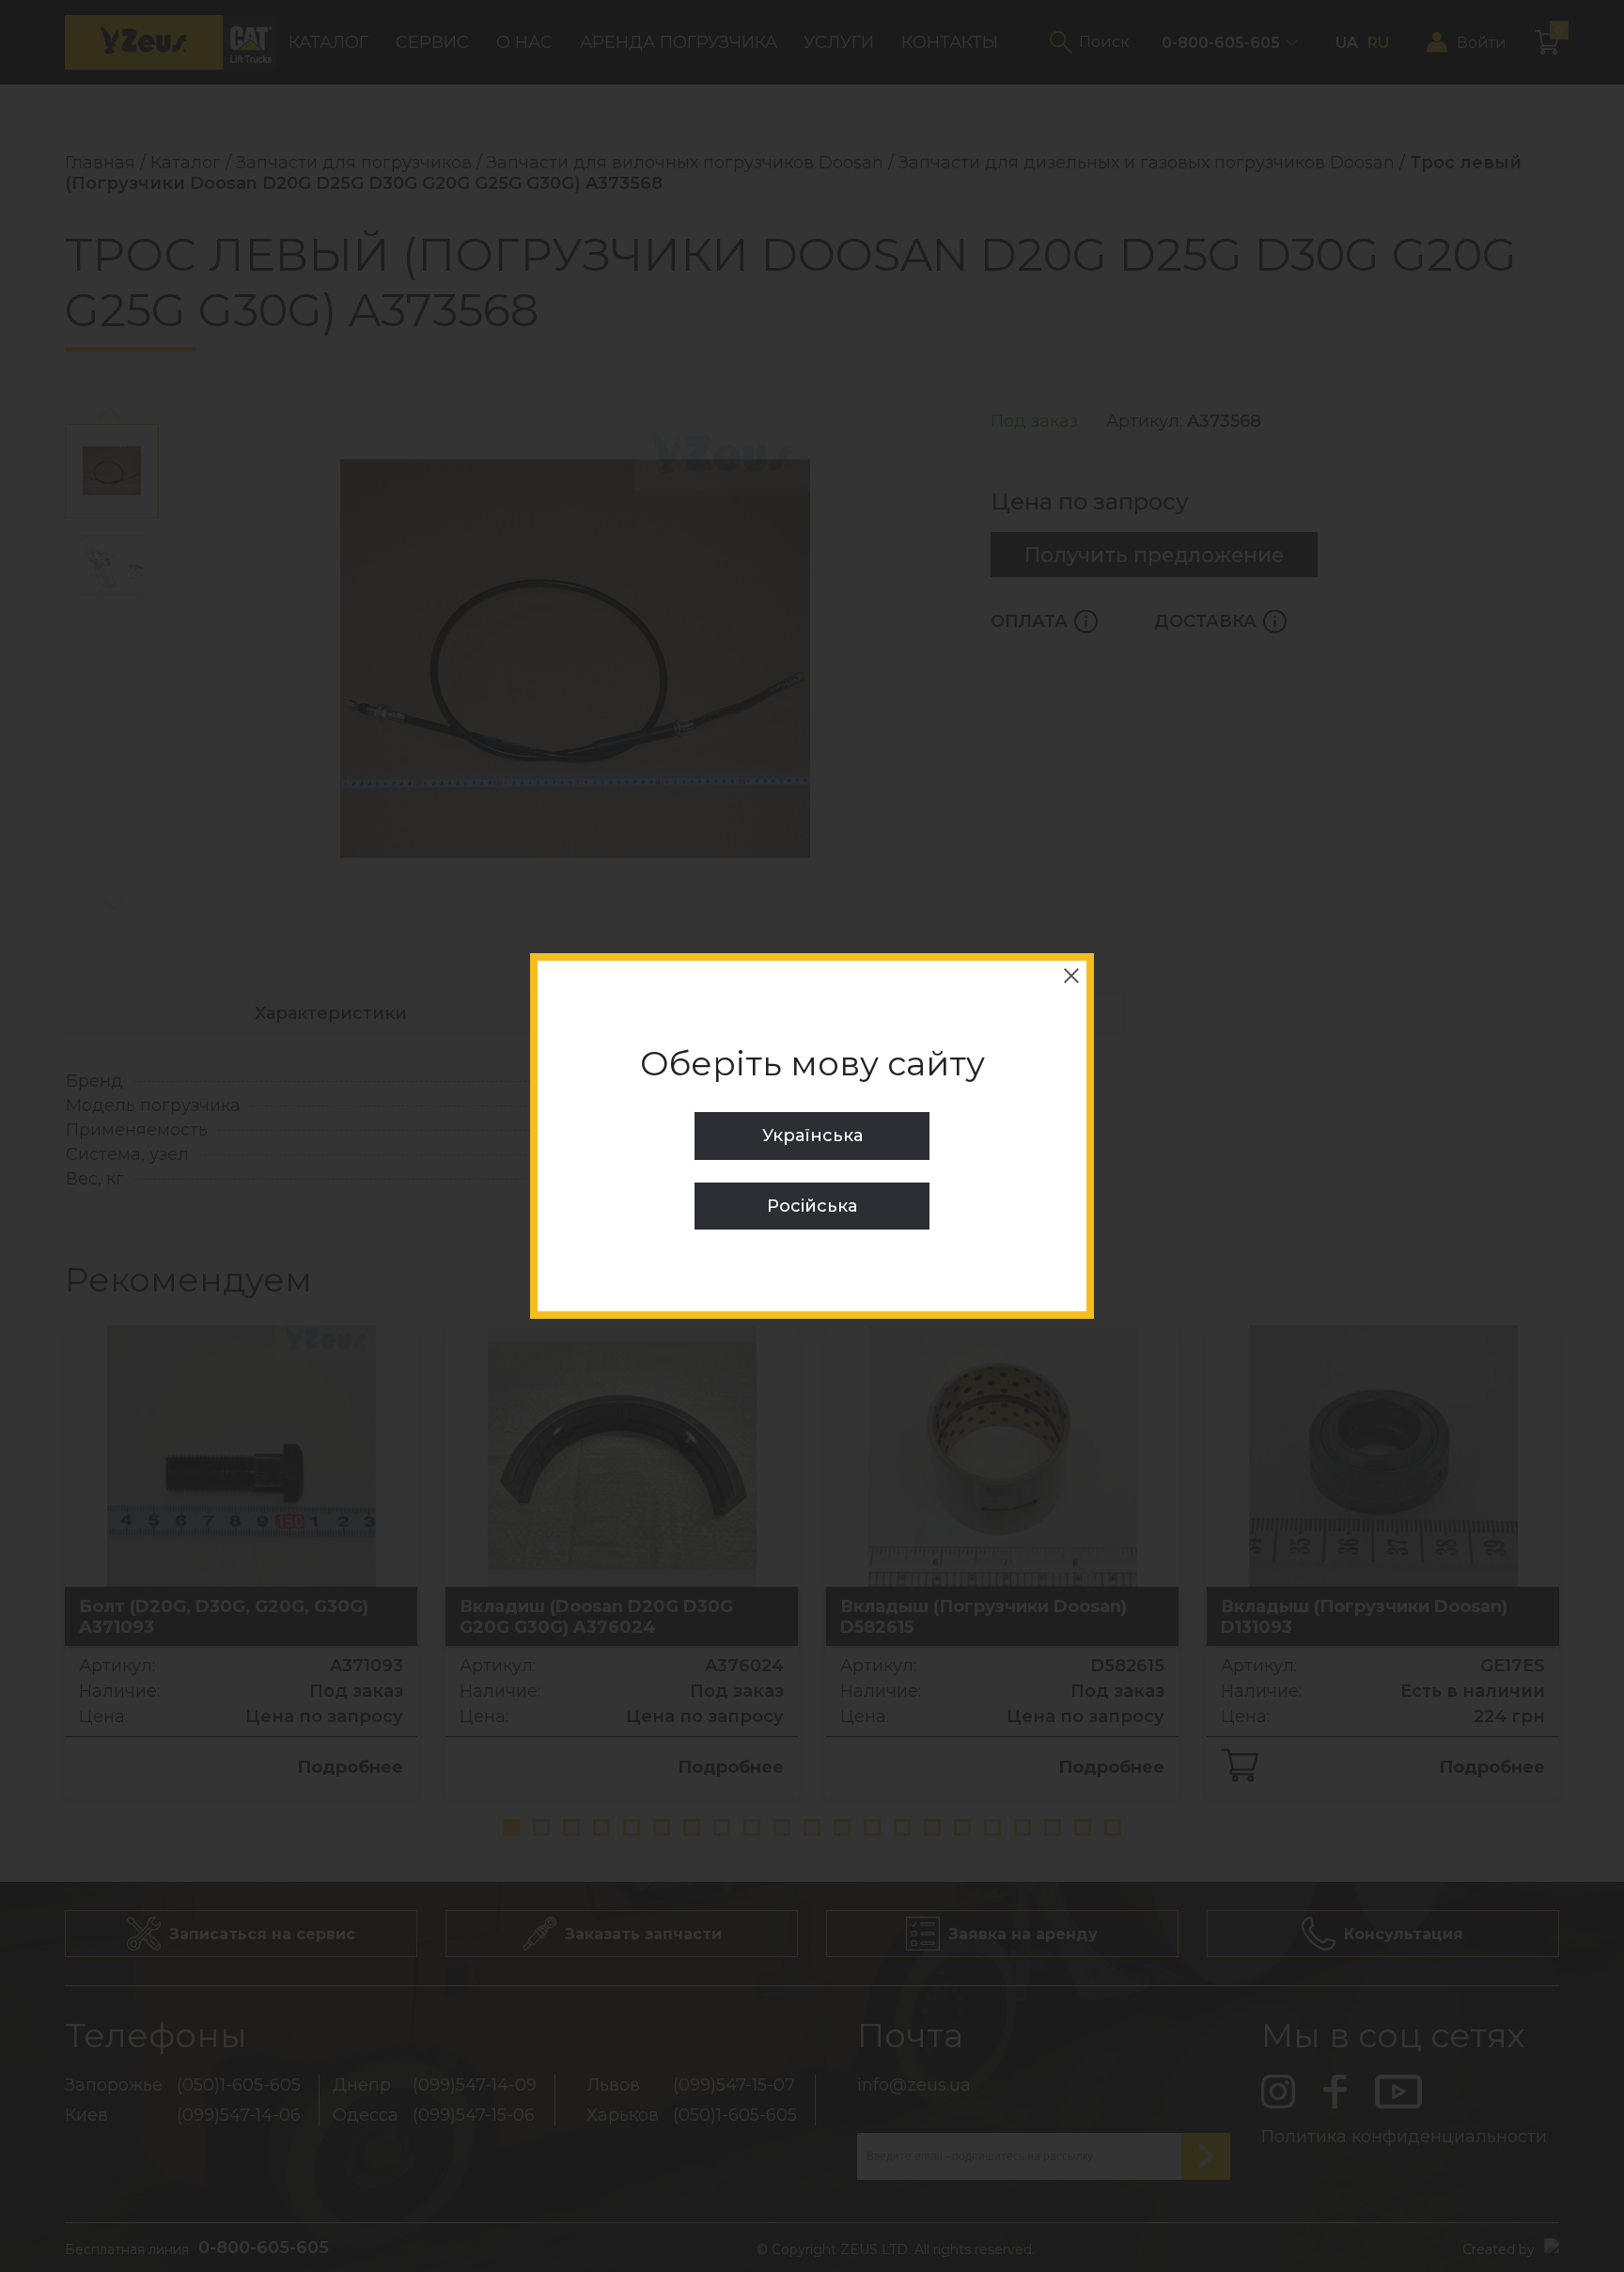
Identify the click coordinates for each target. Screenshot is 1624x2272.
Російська (812, 1206)
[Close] (1071, 976)
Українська (812, 1136)
